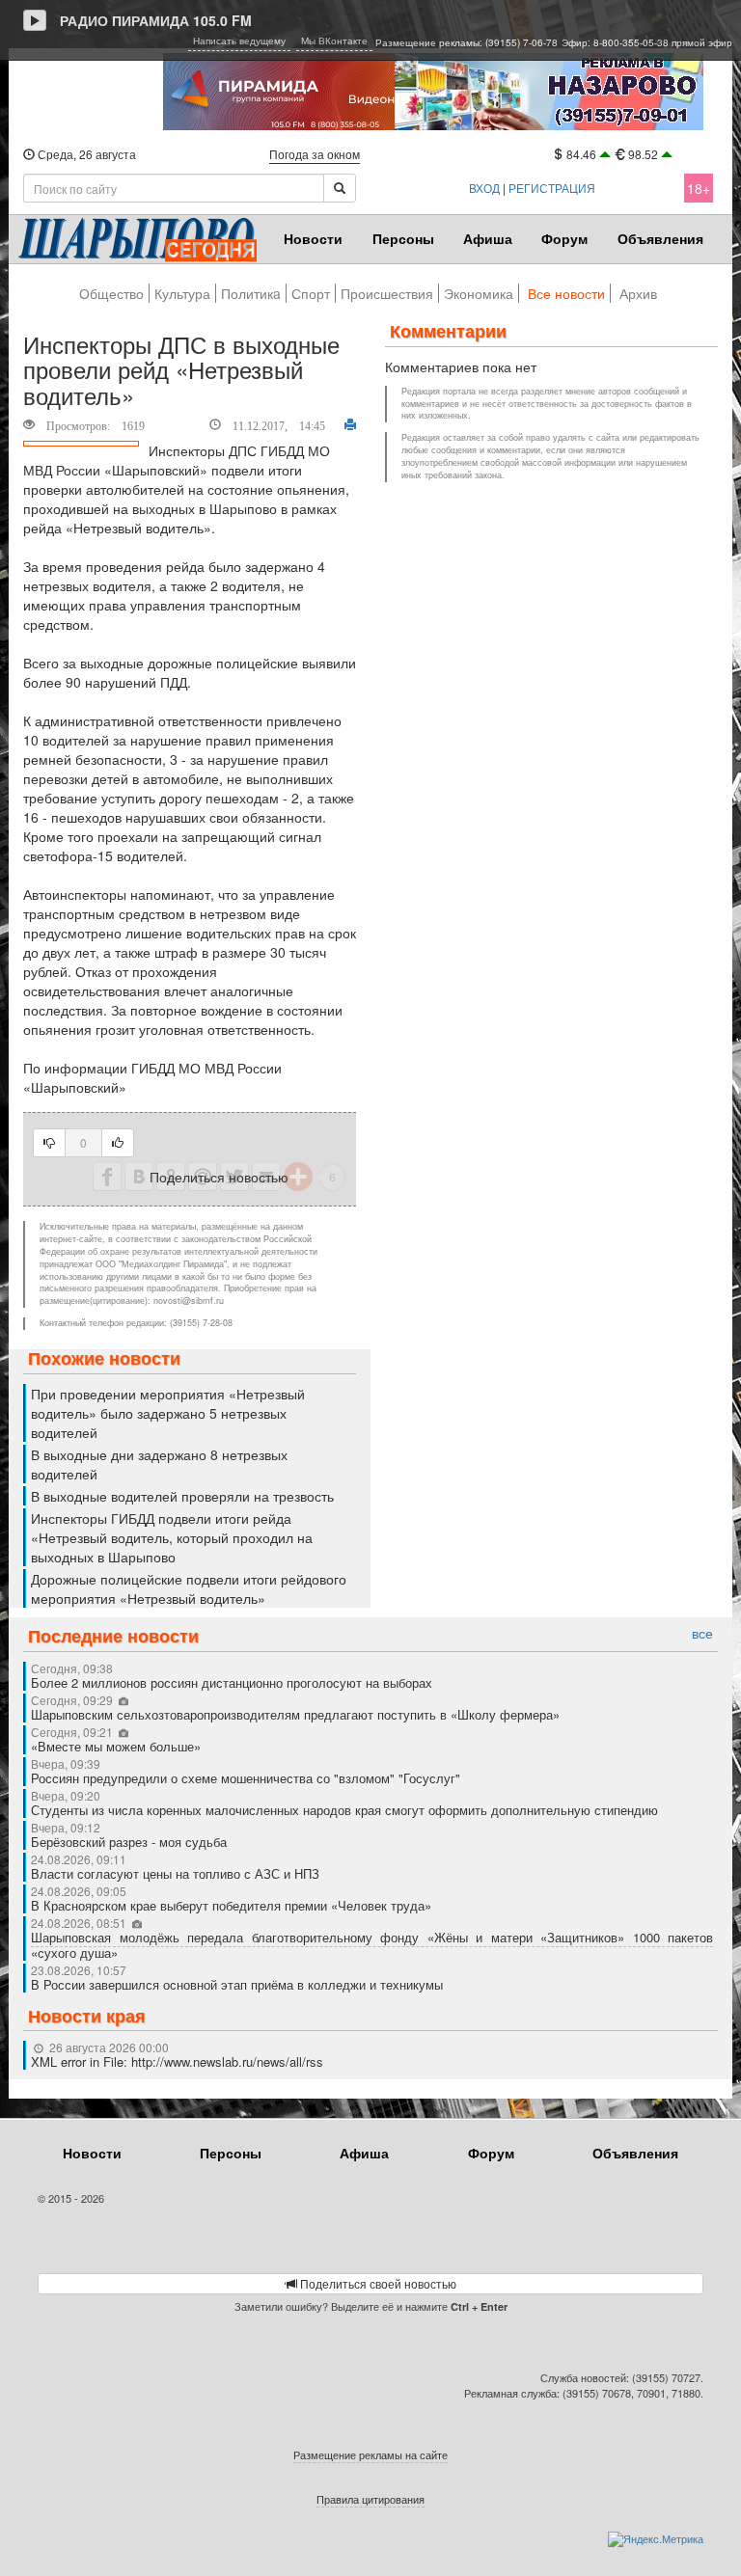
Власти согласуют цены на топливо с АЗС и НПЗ (175, 1873)
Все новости (566, 293)
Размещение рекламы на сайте (370, 2454)
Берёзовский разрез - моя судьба (129, 1842)
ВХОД (484, 188)
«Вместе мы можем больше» (118, 1746)
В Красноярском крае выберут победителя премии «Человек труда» (231, 1905)
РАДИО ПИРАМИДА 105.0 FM (156, 20)
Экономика (479, 293)
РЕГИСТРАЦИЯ (552, 188)
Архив (638, 293)
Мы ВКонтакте (334, 41)
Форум (564, 238)
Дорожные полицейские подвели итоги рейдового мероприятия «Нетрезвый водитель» (189, 1588)
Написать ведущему (239, 41)
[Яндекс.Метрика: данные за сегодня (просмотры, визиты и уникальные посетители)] (656, 2539)
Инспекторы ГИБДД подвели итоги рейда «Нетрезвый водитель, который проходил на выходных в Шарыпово (172, 1537)
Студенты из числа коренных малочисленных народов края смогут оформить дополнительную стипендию (344, 1810)
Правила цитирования (370, 2499)
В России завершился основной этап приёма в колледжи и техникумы (237, 1984)
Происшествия (387, 293)
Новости (313, 238)
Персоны (403, 238)
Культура (182, 293)
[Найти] (340, 188)
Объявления (660, 238)
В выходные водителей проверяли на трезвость (182, 1496)
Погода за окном (315, 154)
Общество (111, 293)
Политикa (251, 293)
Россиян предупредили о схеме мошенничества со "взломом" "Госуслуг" (246, 1778)
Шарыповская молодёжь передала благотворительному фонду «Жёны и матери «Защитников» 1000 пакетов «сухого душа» (372, 1945)
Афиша (488, 238)
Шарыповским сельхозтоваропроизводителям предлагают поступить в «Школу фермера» (295, 1714)
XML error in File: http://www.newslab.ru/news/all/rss (177, 2061)
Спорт (311, 293)
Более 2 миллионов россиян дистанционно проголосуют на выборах (232, 1682)
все (702, 1633)
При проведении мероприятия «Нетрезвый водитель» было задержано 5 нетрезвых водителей (168, 1413)
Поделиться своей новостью (377, 2283)
